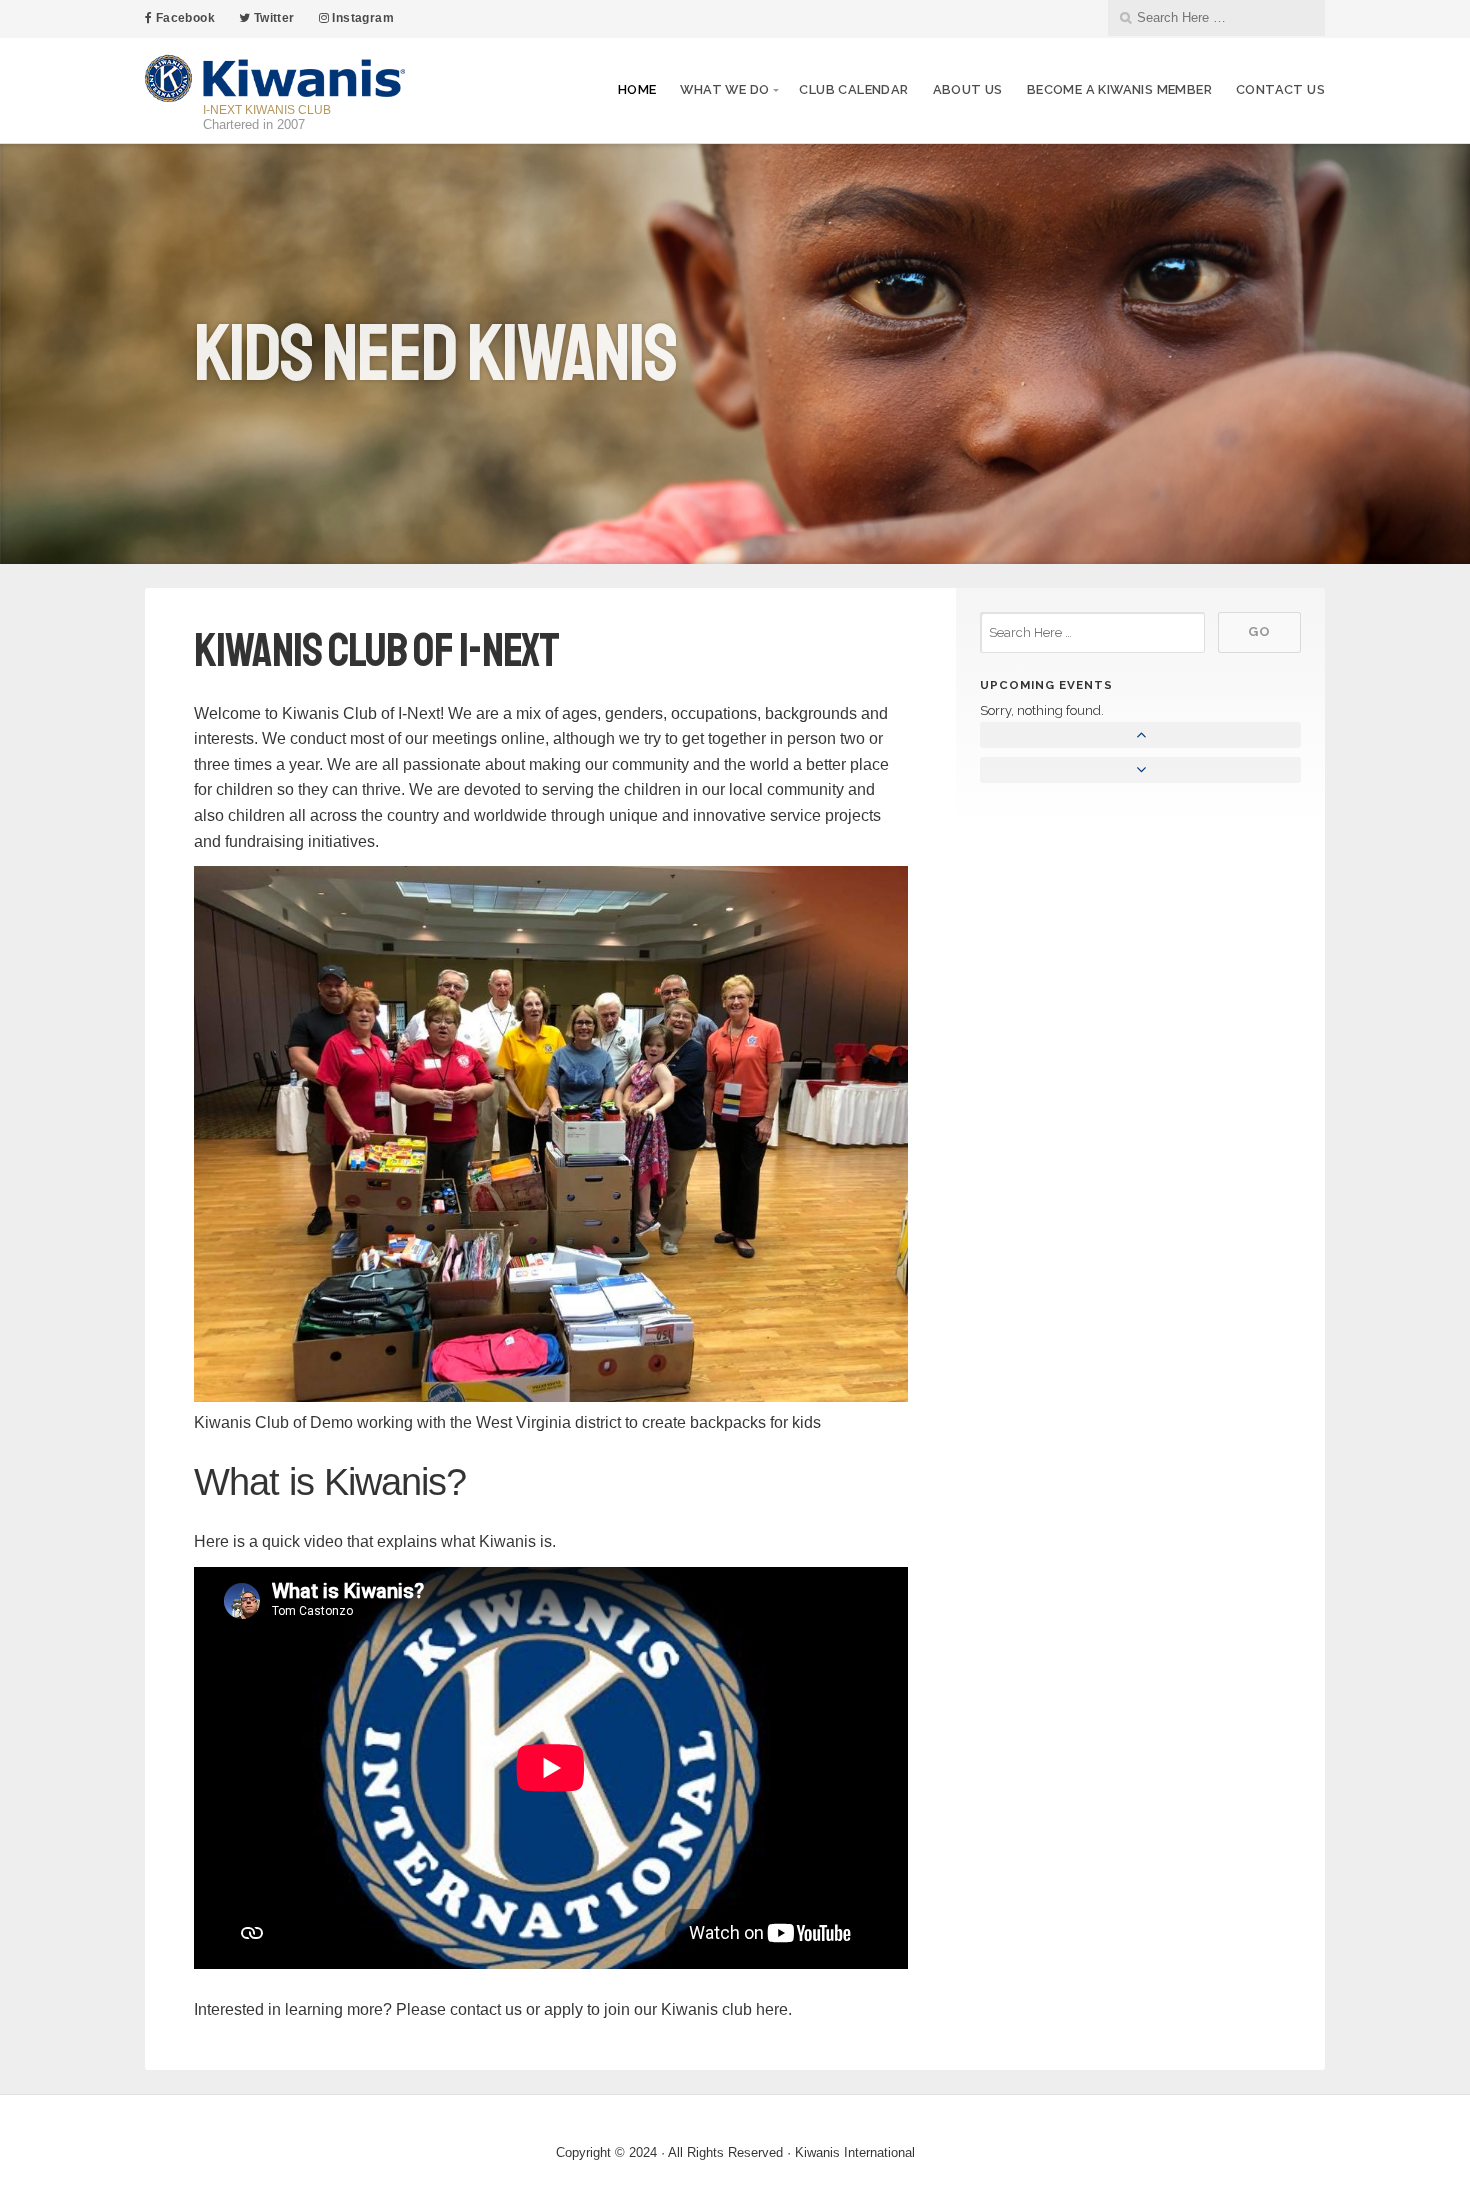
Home (637, 89)
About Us (968, 89)
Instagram (361, 18)
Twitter (272, 18)
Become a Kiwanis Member (1119, 89)
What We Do (724, 89)
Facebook (183, 18)
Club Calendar (853, 89)
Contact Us (1280, 89)
